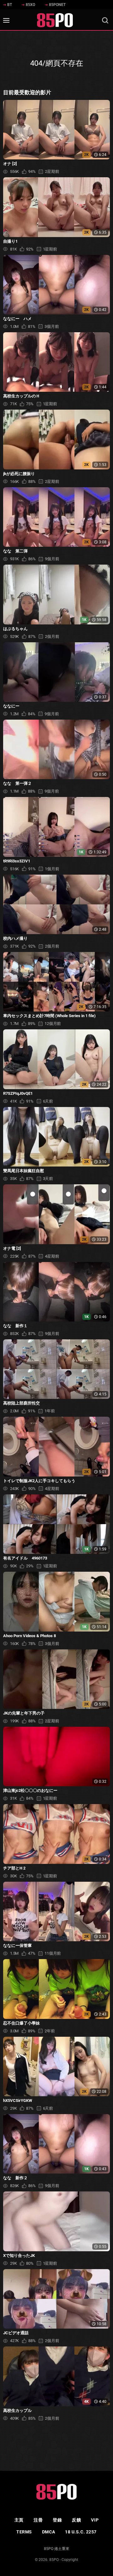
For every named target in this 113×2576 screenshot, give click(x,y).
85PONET (57, 5)
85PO (54, 2560)
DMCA (48, 2532)
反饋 (76, 2520)
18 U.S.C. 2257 (81, 2532)
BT (10, 5)
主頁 (19, 2520)
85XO (30, 5)
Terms (24, 2532)
